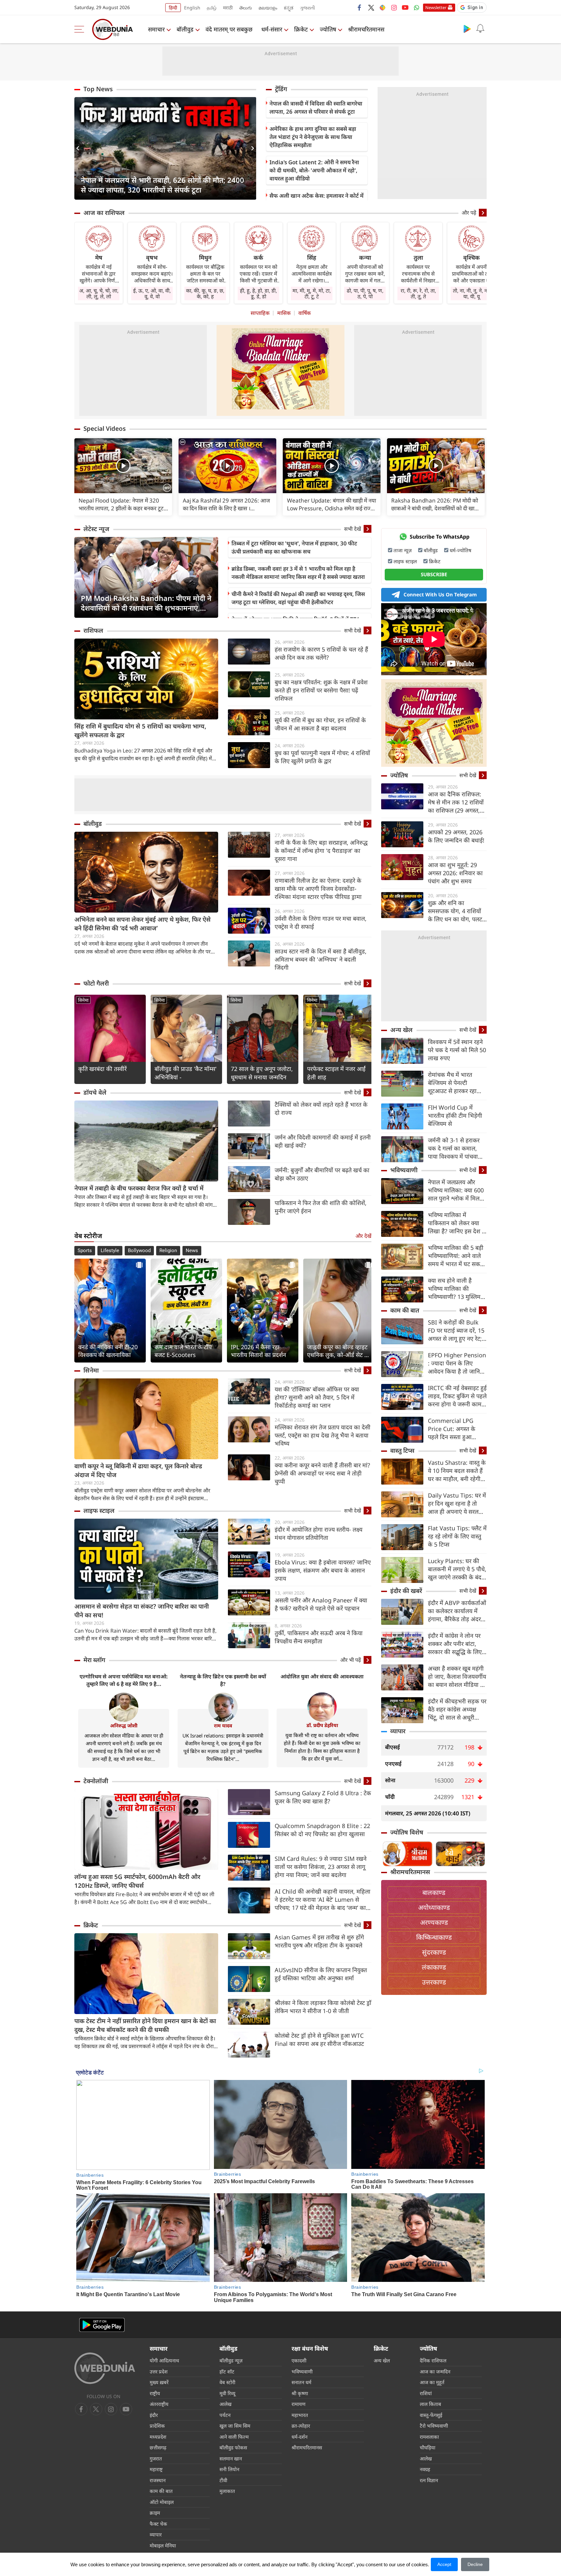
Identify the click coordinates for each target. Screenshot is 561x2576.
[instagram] (394, 7)
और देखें (363, 1236)
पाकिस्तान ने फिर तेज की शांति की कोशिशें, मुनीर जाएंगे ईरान (321, 1207)
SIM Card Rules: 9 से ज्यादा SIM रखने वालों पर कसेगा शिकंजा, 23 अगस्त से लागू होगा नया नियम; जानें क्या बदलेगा (321, 1867)
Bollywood (139, 1251)
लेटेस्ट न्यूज (96, 529)
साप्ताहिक (260, 313)
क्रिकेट (301, 29)
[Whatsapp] (417, 7)
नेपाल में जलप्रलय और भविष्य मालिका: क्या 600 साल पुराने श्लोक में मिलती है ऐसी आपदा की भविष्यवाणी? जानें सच (456, 1190)
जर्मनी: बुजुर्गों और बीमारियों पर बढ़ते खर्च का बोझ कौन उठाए (322, 1174)
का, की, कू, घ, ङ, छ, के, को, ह (205, 293)
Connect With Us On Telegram (440, 594)
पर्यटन (225, 2415)
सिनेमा (83, 1000)
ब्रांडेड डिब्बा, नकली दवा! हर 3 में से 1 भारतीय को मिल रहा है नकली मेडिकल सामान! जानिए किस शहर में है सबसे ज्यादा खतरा (298, 573)
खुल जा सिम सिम (235, 2426)
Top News (98, 89)
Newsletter (436, 7)
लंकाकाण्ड (434, 1967)
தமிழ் (212, 8)
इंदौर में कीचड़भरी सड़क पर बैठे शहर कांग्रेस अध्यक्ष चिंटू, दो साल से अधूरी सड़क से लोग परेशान (457, 1709)
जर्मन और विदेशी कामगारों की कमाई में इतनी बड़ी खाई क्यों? (323, 1141)
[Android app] (102, 2325)
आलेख (225, 2404)
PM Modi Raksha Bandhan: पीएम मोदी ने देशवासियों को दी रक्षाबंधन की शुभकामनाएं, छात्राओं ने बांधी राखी (146, 603)
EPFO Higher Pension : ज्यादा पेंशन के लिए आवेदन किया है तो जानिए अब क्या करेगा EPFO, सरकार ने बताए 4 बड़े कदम (457, 1363)
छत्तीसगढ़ (158, 2447)
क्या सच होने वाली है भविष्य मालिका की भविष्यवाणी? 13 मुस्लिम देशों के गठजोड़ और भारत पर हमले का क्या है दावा (455, 1289)
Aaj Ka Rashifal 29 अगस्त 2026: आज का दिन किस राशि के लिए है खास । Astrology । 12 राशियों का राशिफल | (226, 504)
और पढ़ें (469, 213)
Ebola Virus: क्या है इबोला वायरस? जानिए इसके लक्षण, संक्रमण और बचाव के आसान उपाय (323, 1570)
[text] (123, 466)
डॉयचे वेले (95, 1092)
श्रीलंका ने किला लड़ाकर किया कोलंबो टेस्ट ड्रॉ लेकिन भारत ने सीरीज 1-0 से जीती (323, 2007)
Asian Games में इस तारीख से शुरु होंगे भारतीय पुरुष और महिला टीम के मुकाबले (319, 1941)
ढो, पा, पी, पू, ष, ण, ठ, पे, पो (365, 293)
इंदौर (154, 2415)
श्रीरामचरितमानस (366, 29)
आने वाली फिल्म (234, 2437)
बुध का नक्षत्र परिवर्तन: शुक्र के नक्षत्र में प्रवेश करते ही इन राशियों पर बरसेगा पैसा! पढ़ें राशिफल (321, 690)
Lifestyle (110, 1251)
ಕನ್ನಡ (289, 8)
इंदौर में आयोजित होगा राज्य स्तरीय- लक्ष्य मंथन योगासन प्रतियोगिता (318, 1533)
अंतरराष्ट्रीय (159, 2404)
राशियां (426, 2393)
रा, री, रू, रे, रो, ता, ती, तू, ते (418, 293)
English (192, 8)
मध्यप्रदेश (158, 2437)
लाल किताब (430, 2404)
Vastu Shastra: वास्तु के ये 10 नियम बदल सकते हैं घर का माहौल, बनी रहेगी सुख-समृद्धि (457, 1471)
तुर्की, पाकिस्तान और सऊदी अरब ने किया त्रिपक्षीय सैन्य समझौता (319, 1637)
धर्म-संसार (272, 29)
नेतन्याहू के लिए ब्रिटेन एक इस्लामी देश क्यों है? (223, 1680)
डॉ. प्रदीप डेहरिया (322, 1725)
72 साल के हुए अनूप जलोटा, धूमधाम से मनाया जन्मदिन (262, 1073)
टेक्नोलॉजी (96, 1781)
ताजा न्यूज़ (403, 550)
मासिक (284, 313)
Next (251, 148)
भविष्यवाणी (404, 1170)
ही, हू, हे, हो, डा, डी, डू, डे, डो (258, 293)
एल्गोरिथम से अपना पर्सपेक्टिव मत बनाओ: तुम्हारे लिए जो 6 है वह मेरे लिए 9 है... (124, 1680)
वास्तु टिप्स (402, 1450)
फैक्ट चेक (158, 2524)
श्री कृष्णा (300, 2393)
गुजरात (156, 2458)
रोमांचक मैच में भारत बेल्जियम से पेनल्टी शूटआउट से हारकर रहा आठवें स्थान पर (452, 1083)
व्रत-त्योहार (301, 2426)
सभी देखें (353, 529)
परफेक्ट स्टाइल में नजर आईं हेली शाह (336, 1073)
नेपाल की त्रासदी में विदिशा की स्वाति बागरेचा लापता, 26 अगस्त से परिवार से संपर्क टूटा (316, 107)
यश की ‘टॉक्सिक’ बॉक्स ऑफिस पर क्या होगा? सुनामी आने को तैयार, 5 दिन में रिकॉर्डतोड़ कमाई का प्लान (317, 1397)
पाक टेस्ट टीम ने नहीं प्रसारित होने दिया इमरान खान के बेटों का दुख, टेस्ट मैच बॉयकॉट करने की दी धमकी (145, 2025)
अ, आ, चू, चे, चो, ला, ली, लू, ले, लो (99, 293)
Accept (444, 2564)
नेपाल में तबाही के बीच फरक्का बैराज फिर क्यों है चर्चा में (139, 1188)
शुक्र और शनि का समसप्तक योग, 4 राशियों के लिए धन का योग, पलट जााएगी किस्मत (455, 911)
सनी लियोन (229, 2469)
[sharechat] (382, 7)
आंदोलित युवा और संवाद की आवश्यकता (322, 1676)
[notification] (480, 29)
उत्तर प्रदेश (159, 2371)
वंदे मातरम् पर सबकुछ (229, 29)
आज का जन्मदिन (435, 2371)
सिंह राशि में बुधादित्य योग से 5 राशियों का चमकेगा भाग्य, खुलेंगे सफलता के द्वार (140, 731)
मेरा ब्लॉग (94, 1660)
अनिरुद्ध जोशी (124, 1725)
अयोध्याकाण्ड (434, 1907)
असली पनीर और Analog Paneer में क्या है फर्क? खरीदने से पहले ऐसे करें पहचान (321, 1604)
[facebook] (360, 7)
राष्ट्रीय (155, 2393)
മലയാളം (268, 8)
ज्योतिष (328, 29)
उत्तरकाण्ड (434, 1982)
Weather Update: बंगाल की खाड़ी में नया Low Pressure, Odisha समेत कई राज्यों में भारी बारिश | (331, 504)
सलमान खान (231, 2458)
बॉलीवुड (185, 29)
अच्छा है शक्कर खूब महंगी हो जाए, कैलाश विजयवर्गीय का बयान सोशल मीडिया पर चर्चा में (457, 1677)
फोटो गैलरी (96, 983)
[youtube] (405, 7)
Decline (475, 2564)
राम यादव (223, 1725)
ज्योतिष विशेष (407, 1832)
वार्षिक (305, 313)
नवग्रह (425, 2469)
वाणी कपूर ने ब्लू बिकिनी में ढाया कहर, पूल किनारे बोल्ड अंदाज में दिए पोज (138, 1470)
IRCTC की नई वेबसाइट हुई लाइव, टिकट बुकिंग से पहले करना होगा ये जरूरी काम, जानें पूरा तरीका (457, 1396)
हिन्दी (173, 8)
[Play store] (467, 29)
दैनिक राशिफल (433, 2360)
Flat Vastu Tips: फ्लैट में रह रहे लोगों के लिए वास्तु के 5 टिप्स (457, 1536)
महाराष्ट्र (156, 2469)
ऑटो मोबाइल (162, 2502)
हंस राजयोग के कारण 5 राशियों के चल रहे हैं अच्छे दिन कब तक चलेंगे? (321, 653)
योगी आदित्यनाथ (164, 2360)
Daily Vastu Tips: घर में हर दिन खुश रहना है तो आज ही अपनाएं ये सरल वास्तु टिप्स (457, 1504)
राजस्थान (158, 2480)
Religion (168, 1251)
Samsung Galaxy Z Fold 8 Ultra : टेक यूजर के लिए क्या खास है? (323, 1797)
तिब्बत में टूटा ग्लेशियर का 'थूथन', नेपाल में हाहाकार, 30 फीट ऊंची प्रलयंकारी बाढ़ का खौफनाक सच (294, 547)
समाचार (156, 29)
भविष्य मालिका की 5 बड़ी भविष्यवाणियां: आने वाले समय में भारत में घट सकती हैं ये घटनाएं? (456, 1256)
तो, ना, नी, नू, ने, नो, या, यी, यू (471, 293)
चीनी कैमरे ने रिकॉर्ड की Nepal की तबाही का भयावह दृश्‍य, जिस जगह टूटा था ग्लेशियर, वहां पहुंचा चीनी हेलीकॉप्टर (298, 598)
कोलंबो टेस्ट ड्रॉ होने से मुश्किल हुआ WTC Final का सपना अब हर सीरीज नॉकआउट (319, 2040)
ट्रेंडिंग (281, 89)
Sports (85, 1251)
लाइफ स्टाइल (99, 1511)
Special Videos (105, 429)
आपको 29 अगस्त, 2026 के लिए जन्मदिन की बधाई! (456, 836)
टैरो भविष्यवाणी (434, 2426)
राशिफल (93, 630)
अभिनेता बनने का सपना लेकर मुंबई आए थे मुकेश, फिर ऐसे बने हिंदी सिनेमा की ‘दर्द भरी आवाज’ (143, 924)
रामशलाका (429, 2437)
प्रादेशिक (157, 2426)
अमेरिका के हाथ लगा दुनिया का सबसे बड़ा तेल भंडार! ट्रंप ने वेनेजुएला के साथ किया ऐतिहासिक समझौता (313, 137)
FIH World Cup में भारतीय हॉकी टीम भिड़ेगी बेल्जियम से (455, 1115)
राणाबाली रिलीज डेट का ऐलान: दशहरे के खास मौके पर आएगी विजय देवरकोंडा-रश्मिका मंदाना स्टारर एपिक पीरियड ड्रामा (318, 889)
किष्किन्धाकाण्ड (434, 1937)
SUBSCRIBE (434, 574)
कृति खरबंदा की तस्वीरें (102, 1069)
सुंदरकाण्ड (434, 1952)
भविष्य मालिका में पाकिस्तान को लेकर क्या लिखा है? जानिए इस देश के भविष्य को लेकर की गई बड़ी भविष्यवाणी (457, 1223)
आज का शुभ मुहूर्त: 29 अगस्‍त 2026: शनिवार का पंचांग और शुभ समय (455, 873)
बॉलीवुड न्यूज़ (231, 2360)
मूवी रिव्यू (227, 2393)
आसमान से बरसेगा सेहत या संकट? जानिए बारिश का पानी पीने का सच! (142, 1611)
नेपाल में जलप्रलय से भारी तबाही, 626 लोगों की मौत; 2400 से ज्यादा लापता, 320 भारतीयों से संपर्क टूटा (162, 185)
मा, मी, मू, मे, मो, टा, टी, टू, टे (312, 293)
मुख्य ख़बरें (159, 2382)
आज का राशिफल (104, 213)
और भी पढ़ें (351, 1660)
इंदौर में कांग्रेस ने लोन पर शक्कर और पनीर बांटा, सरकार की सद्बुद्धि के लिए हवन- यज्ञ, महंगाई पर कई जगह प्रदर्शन (455, 1644)
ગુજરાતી (307, 8)
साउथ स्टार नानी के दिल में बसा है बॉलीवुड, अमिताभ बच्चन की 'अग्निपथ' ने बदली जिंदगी (321, 959)
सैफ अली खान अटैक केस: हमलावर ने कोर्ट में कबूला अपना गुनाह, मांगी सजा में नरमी (317, 200)
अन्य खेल (401, 1030)
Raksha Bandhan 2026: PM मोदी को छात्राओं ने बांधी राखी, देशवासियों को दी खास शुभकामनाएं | (435, 504)
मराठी (228, 8)
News (192, 1251)
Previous (79, 148)
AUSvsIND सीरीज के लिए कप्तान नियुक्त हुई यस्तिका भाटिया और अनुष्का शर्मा (321, 1974)
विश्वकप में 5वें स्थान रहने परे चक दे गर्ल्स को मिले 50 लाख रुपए (457, 1050)
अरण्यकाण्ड (434, 1922)
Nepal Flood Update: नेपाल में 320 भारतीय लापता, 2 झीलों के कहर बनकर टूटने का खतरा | (123, 504)
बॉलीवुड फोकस (233, 2447)
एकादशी (299, 2360)
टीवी (223, 2480)
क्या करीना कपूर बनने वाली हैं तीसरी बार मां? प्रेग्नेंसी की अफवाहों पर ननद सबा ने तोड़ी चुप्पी (322, 1473)
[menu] (81, 29)
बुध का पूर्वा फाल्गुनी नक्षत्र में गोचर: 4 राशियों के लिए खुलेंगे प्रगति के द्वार (322, 757)
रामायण (299, 2404)
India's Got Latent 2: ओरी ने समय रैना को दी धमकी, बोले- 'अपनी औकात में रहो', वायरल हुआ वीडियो (314, 170)
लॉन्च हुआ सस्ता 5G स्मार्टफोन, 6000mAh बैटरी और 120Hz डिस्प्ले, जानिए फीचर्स (137, 1881)
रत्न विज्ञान (429, 2480)
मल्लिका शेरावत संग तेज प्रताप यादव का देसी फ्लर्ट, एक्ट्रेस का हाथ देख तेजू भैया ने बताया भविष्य (323, 1435)
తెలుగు (246, 8)
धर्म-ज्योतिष (461, 550)
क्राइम (155, 2513)
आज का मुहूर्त (432, 2382)
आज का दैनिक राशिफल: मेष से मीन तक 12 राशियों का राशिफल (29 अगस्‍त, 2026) (456, 802)
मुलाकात (227, 2491)
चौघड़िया (428, 2447)
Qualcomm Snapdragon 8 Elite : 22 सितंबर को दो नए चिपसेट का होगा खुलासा (322, 1830)
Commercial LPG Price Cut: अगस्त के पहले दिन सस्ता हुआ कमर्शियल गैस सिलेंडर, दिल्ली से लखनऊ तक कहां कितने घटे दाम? (456, 1429)
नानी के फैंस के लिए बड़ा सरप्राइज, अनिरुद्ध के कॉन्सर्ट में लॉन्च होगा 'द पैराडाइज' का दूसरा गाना (321, 851)
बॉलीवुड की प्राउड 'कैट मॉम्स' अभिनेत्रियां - (186, 1073)
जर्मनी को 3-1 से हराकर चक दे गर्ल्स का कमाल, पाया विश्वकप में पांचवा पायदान (454, 1148)
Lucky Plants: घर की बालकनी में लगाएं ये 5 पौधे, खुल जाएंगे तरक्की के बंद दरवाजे (457, 1569)
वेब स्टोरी (227, 2382)
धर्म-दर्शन (299, 2437)
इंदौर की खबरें (406, 1591)
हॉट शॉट (227, 2371)
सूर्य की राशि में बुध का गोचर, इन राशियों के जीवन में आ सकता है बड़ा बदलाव (320, 724)
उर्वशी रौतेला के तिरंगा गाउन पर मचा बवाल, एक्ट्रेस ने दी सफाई (321, 922)
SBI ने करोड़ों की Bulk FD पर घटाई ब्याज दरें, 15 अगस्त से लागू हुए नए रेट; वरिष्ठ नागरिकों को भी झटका (456, 1331)
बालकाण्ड (434, 1892)
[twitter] (371, 7)
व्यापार (398, 1731)
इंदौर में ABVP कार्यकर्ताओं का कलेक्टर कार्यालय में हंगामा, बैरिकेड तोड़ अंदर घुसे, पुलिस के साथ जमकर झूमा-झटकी (457, 1611)
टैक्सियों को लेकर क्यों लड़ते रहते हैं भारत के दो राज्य (321, 1108)
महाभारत (300, 2415)
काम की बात (405, 1310)
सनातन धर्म (301, 2382)
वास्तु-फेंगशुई (431, 2415)
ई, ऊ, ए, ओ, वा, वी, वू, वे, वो (152, 293)
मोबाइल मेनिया (163, 2545)
